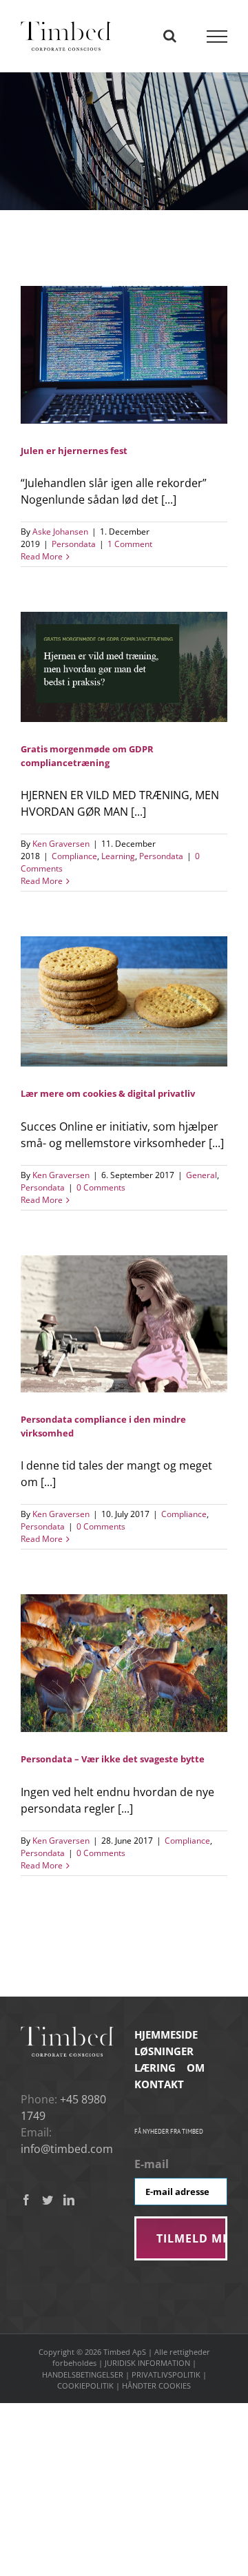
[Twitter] (48, 2200)
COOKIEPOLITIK (85, 2386)
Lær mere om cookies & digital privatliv (108, 1093)
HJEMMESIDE (166, 2034)
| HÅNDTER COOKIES (153, 2386)
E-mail (152, 2164)
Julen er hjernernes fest (74, 451)
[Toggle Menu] (217, 37)
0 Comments (101, 1187)
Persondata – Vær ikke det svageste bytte (113, 1759)
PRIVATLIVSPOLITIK (166, 2374)
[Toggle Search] (170, 36)
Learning (118, 856)
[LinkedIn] (69, 2200)
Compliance (74, 856)
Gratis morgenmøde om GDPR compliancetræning (87, 755)
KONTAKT (159, 2084)
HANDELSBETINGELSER (83, 2374)
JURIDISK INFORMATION (147, 2363)
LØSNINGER (164, 2051)
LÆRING (155, 2068)
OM (196, 2068)
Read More (42, 556)
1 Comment (130, 544)
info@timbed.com (67, 2149)
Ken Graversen (61, 844)
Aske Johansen (60, 532)
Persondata (74, 544)
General (201, 1175)
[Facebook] (26, 2200)
